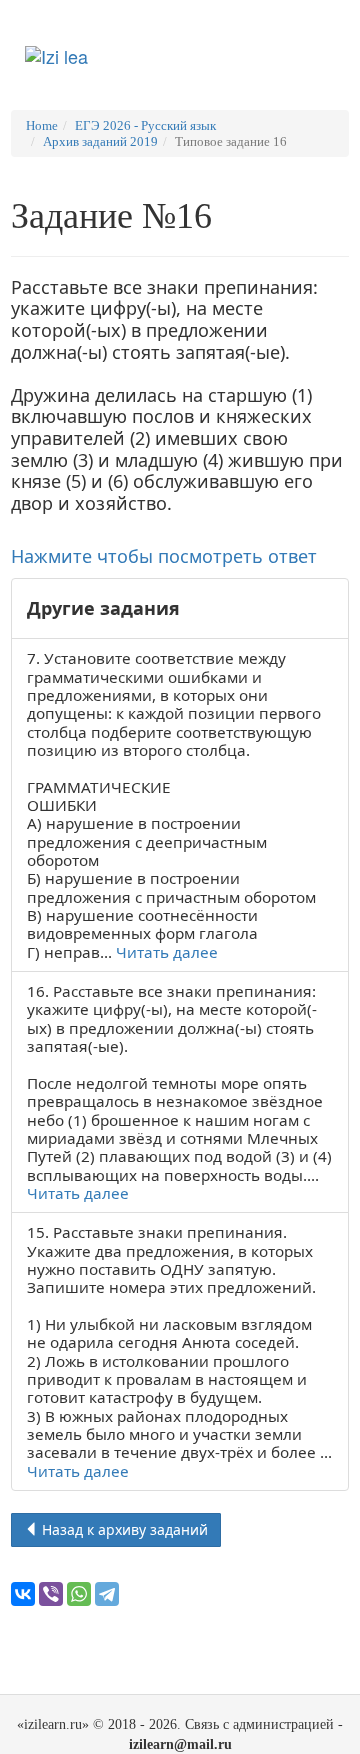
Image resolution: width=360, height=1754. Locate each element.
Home (42, 125)
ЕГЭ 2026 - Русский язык (145, 125)
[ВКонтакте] (23, 1594)
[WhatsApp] (79, 1594)
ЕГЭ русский (233, 44)
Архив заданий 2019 (100, 141)
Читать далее (167, 952)
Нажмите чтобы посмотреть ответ (164, 557)
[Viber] (51, 1594)
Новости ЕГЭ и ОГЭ (153, 54)
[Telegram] (107, 1594)
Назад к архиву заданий (123, 1529)
